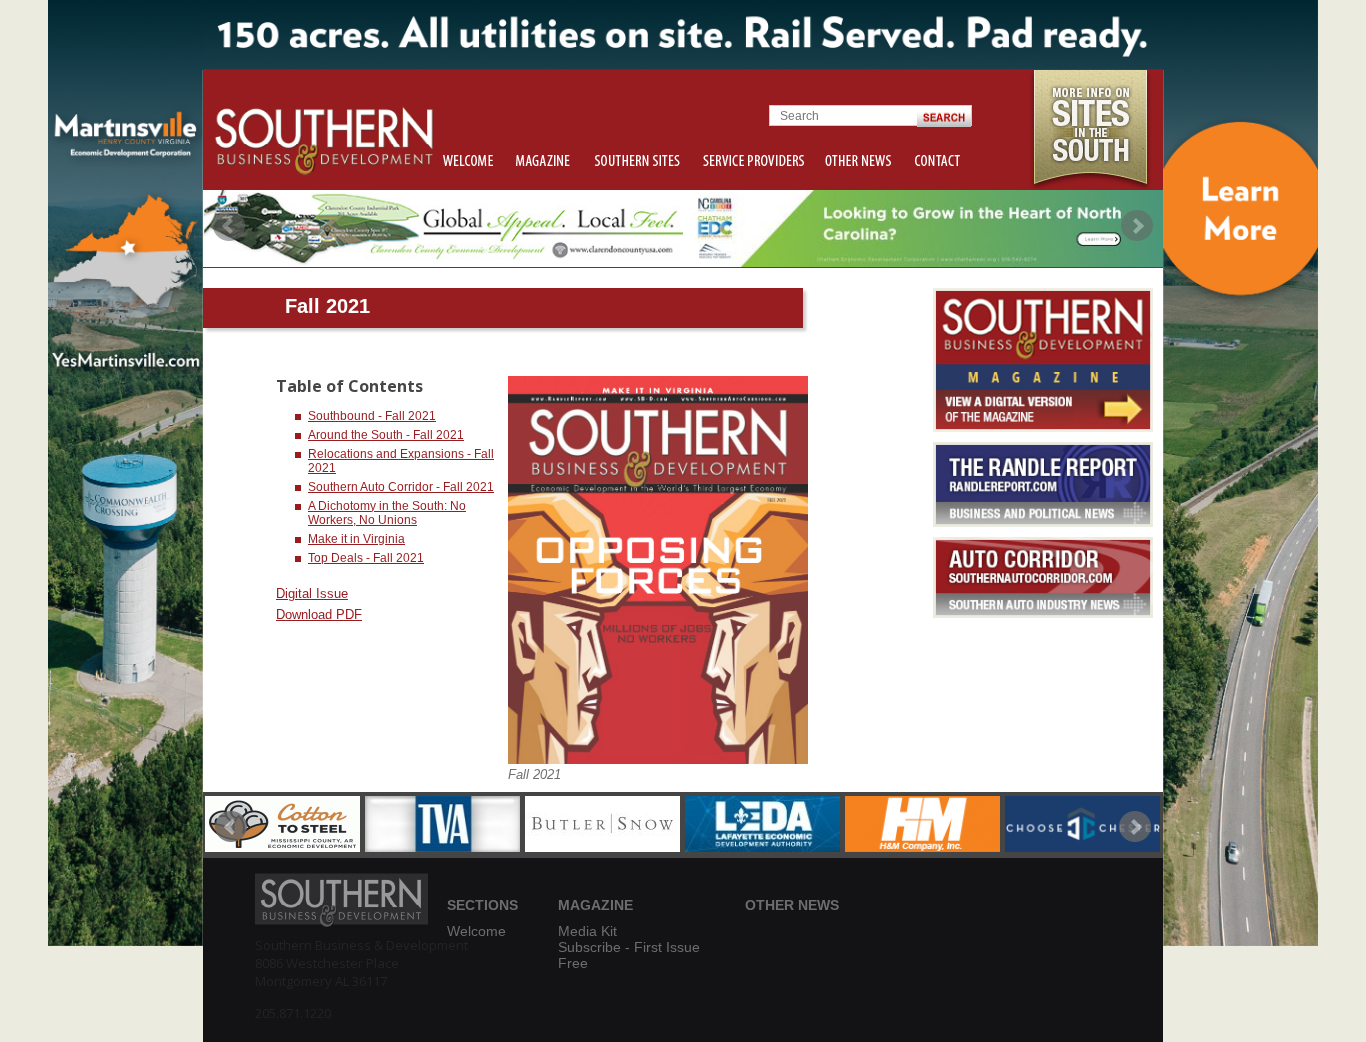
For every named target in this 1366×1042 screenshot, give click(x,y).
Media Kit (587, 931)
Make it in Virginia (356, 539)
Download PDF (319, 614)
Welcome (476, 931)
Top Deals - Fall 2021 (366, 558)
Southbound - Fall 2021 (372, 416)
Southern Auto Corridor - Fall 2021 (401, 487)
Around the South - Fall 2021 (386, 435)
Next (1137, 226)
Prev (229, 226)
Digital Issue (312, 593)
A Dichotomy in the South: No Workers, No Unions (387, 513)
